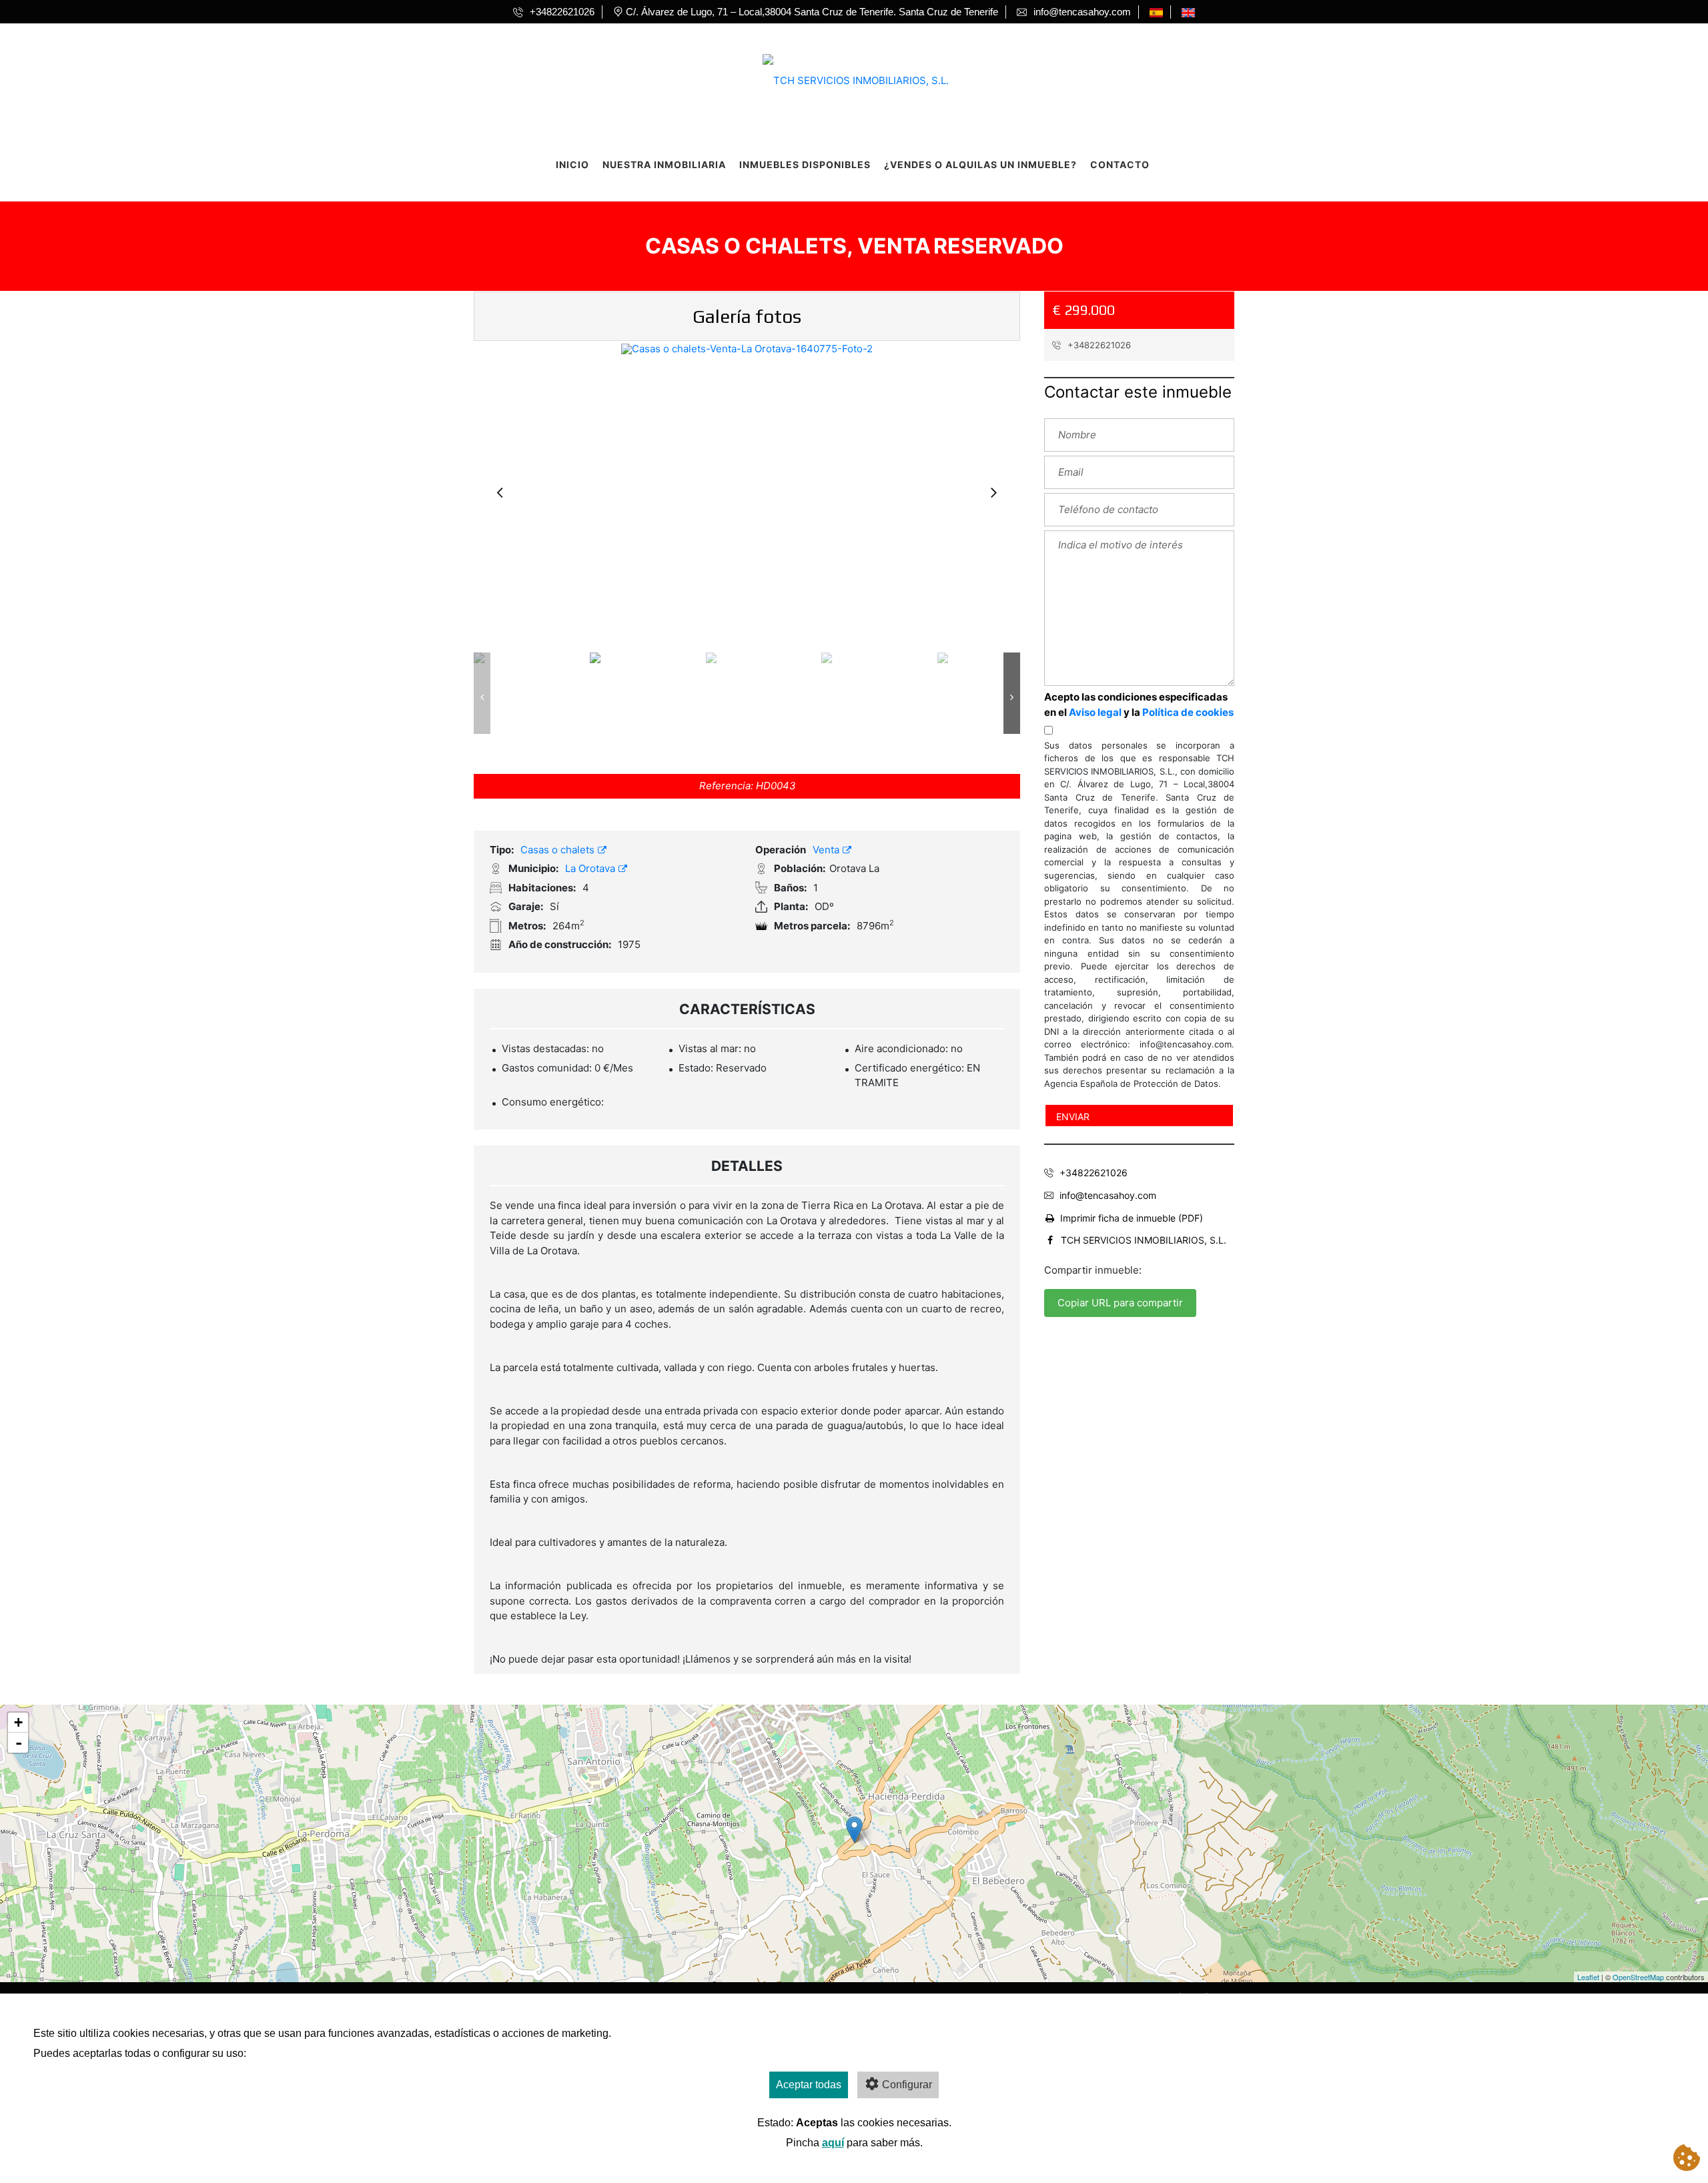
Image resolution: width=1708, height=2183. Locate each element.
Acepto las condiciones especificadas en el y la (1139, 705)
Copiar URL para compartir (1120, 1303)
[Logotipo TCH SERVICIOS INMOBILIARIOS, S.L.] (841, 76)
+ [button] (18, 1722)
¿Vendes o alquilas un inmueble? (980, 164)
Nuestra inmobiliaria (664, 164)
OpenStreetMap (1638, 1977)
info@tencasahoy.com (1108, 1195)
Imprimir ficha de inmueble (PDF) (1132, 1218)
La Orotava (591, 868)
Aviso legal (1095, 712)
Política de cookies (1188, 712)
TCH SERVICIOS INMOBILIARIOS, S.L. (1144, 1240)
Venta (827, 850)
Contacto (1120, 164)
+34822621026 (1098, 345)
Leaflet (1588, 1977)
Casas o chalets (559, 850)
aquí (833, 2143)
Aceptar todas (809, 2085)
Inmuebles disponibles (805, 164)
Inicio (572, 164)
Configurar (907, 2085)
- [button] (19, 1743)
